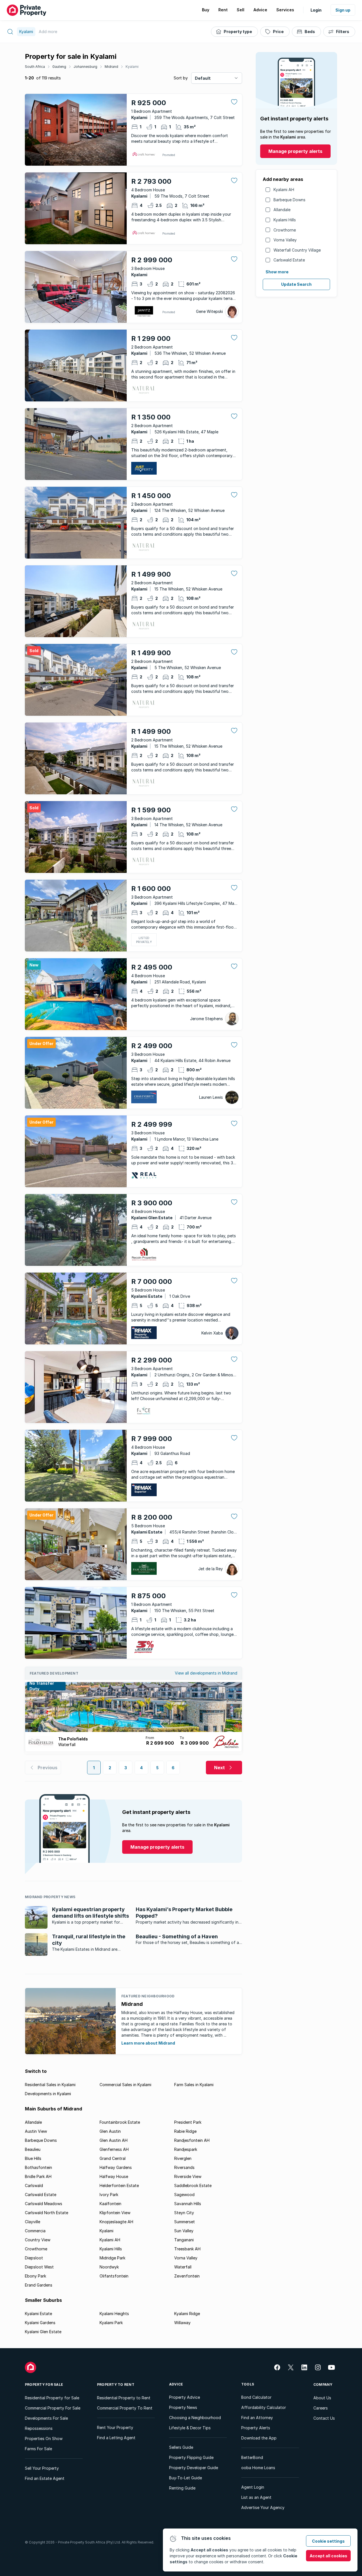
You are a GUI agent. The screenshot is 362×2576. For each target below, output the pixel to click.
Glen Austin (110, 2131)
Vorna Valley (285, 240)
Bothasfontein (38, 2167)
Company (323, 2384)
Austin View (36, 2131)
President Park (188, 2122)
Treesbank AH (187, 2249)
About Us (322, 2398)
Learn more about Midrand (148, 2043)
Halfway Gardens (116, 2167)
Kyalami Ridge (187, 2314)
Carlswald (34, 2185)
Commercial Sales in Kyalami (125, 2085)
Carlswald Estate (289, 260)
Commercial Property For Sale (53, 2408)
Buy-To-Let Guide (186, 2478)
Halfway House (114, 2176)
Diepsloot (34, 2258)
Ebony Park (35, 2276)
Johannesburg (85, 67)
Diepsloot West (39, 2267)
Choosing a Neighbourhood (195, 2418)
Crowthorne (285, 230)
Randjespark (186, 2149)
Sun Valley (184, 2231)
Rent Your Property (115, 2427)
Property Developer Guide (194, 2468)
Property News (183, 2407)
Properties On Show (44, 2438)
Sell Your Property (42, 2468)
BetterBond (252, 2457)
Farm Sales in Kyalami (194, 2085)
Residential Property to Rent (124, 2398)
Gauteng (59, 67)
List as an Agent (256, 2497)
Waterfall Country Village (297, 250)
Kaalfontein (110, 2204)
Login (316, 10)
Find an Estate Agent (45, 2478)
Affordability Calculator (264, 2407)
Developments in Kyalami (48, 2094)
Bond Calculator (256, 2397)
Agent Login (253, 2487)
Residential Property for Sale (52, 2398)
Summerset (185, 2222)
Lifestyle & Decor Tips (190, 2428)
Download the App (259, 2438)
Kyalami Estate (38, 2314)
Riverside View (188, 2176)
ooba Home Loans (258, 2468)
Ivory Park (109, 2195)
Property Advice (185, 2397)
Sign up (343, 10)
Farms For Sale (38, 2449)
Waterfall (183, 2267)
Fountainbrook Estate (120, 2122)
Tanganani (184, 2240)
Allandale (282, 210)
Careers (321, 2408)
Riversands (184, 2167)
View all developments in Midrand (206, 1673)
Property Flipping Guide (191, 2457)
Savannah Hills (188, 2204)
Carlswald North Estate (47, 2213)
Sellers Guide (181, 2447)
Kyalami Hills (285, 220)
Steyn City (184, 2213)
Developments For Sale (46, 2418)
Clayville (33, 2222)
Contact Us (324, 2418)
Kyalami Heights (114, 2314)
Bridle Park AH (38, 2176)
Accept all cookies (328, 2556)
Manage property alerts (295, 151)
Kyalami (132, 67)
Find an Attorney (257, 2418)
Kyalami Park (111, 2323)
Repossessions (39, 2428)
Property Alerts (256, 2428)
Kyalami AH (284, 190)
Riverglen (183, 2158)
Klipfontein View (115, 2213)
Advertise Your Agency (263, 2507)
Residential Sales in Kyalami (50, 2085)
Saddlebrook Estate (193, 2185)
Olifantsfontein (114, 2276)
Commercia (35, 2231)
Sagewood (184, 2195)
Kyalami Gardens (40, 2323)
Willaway (182, 2323)
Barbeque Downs (289, 200)
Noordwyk (109, 2267)
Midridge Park (112, 2258)
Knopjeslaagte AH (116, 2222)
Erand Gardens (39, 2285)
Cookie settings (328, 2541)
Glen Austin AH (114, 2140)
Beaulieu (33, 2149)
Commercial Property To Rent (125, 2408)
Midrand (111, 67)
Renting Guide (182, 2488)
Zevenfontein (187, 2276)
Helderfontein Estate (119, 2185)
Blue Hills (33, 2158)
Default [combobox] (203, 78)
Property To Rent (116, 2384)
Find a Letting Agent (116, 2438)
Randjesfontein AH (192, 2140)
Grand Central (113, 2158)
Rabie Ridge (185, 2131)
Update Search (296, 284)
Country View (38, 2240)
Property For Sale (44, 2384)
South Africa (35, 67)
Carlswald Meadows (44, 2204)
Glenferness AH (114, 2149)
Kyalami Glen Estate (43, 2332)
